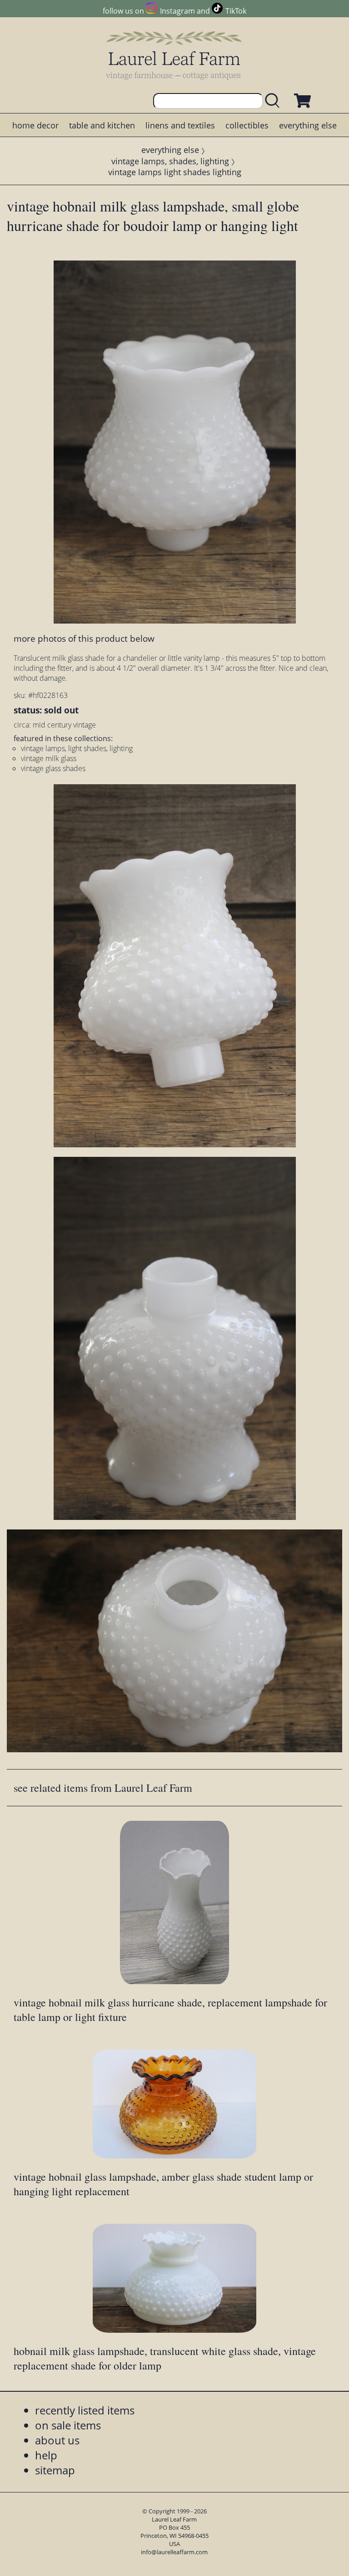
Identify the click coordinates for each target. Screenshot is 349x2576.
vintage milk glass (49, 758)
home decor (35, 125)
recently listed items (85, 2410)
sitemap (55, 2470)
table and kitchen (102, 125)
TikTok (236, 11)
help (46, 2455)
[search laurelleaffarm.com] (274, 101)
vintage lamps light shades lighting (175, 172)
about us (57, 2440)
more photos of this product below (84, 638)
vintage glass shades (53, 768)
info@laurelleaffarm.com (174, 2552)
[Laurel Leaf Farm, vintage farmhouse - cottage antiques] (174, 55)
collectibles (247, 125)
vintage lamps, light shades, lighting (77, 748)
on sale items (68, 2425)
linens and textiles (180, 125)
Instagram (177, 11)
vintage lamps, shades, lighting (170, 161)
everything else (308, 125)
